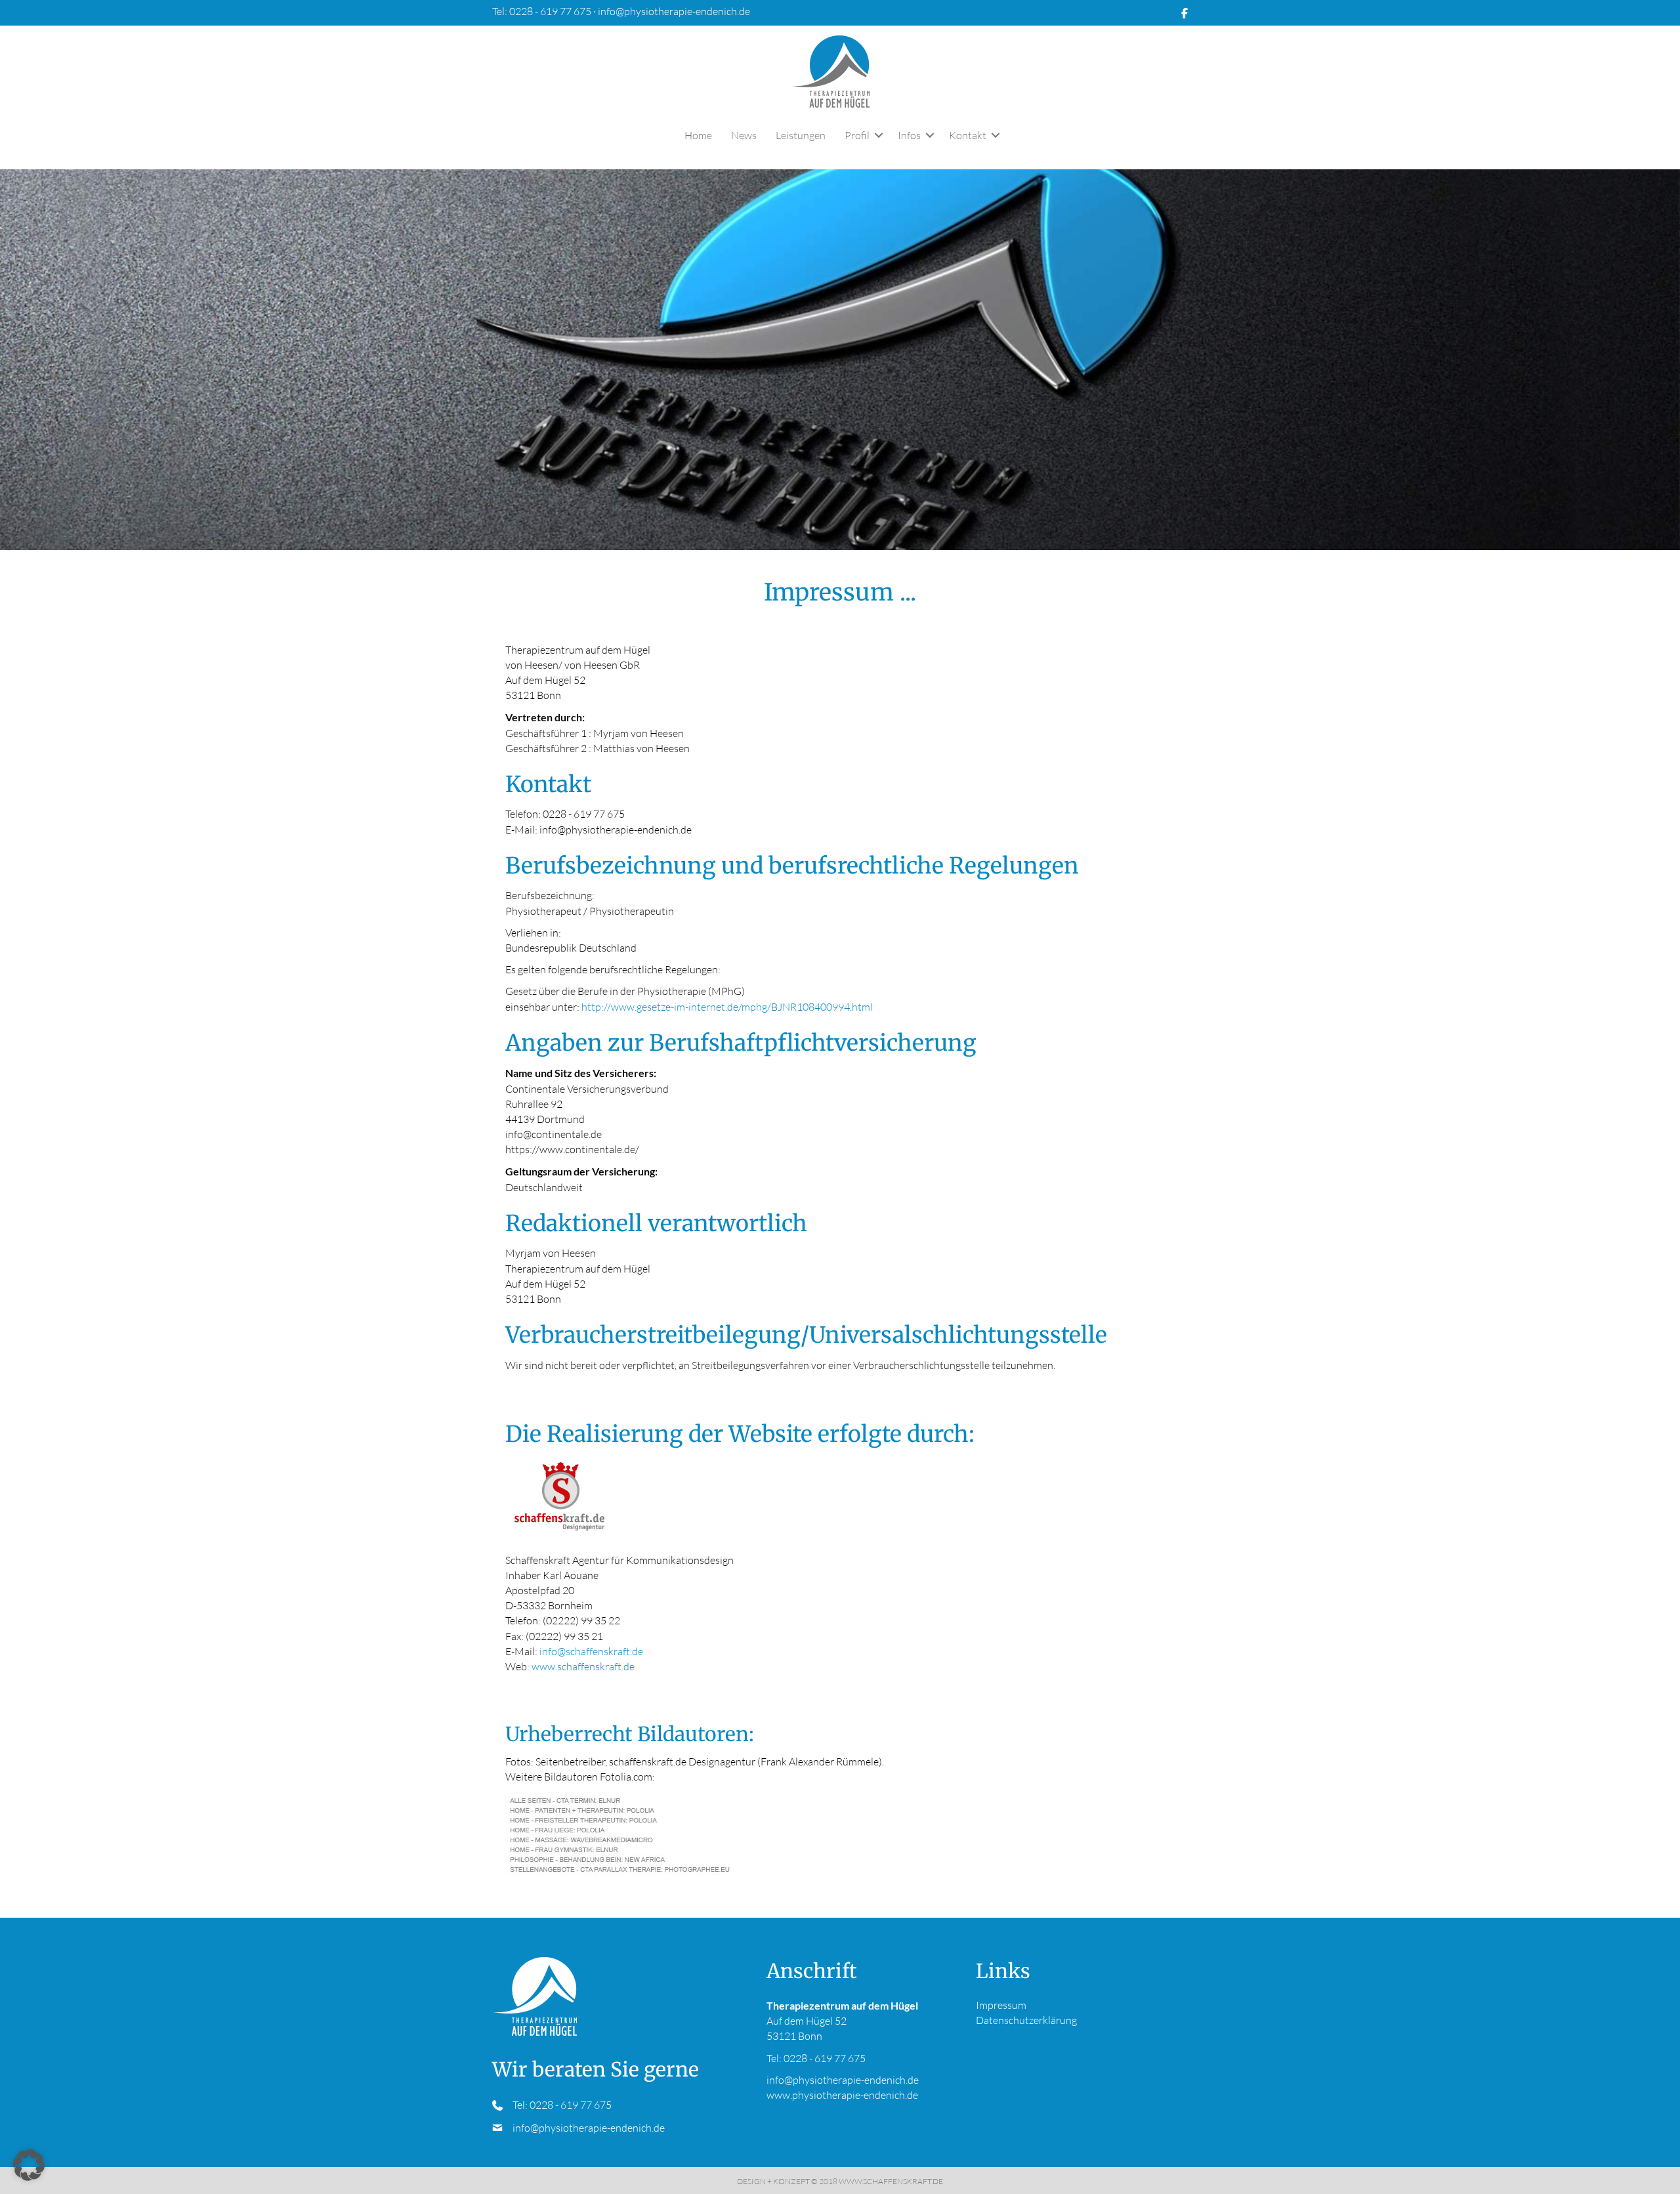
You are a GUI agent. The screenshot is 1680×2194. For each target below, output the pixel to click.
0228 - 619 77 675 (551, 11)
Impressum (1001, 2005)
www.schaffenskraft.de (583, 1666)
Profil (857, 135)
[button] (879, 135)
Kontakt (968, 135)
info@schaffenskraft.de (591, 1651)
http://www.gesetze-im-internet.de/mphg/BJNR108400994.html (727, 1007)
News (744, 135)
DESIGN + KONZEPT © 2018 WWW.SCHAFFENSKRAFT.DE (840, 2182)
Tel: (521, 2105)
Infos (909, 135)
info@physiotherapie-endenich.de (674, 11)
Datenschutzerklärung (1026, 2021)
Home (698, 135)
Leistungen (801, 135)
